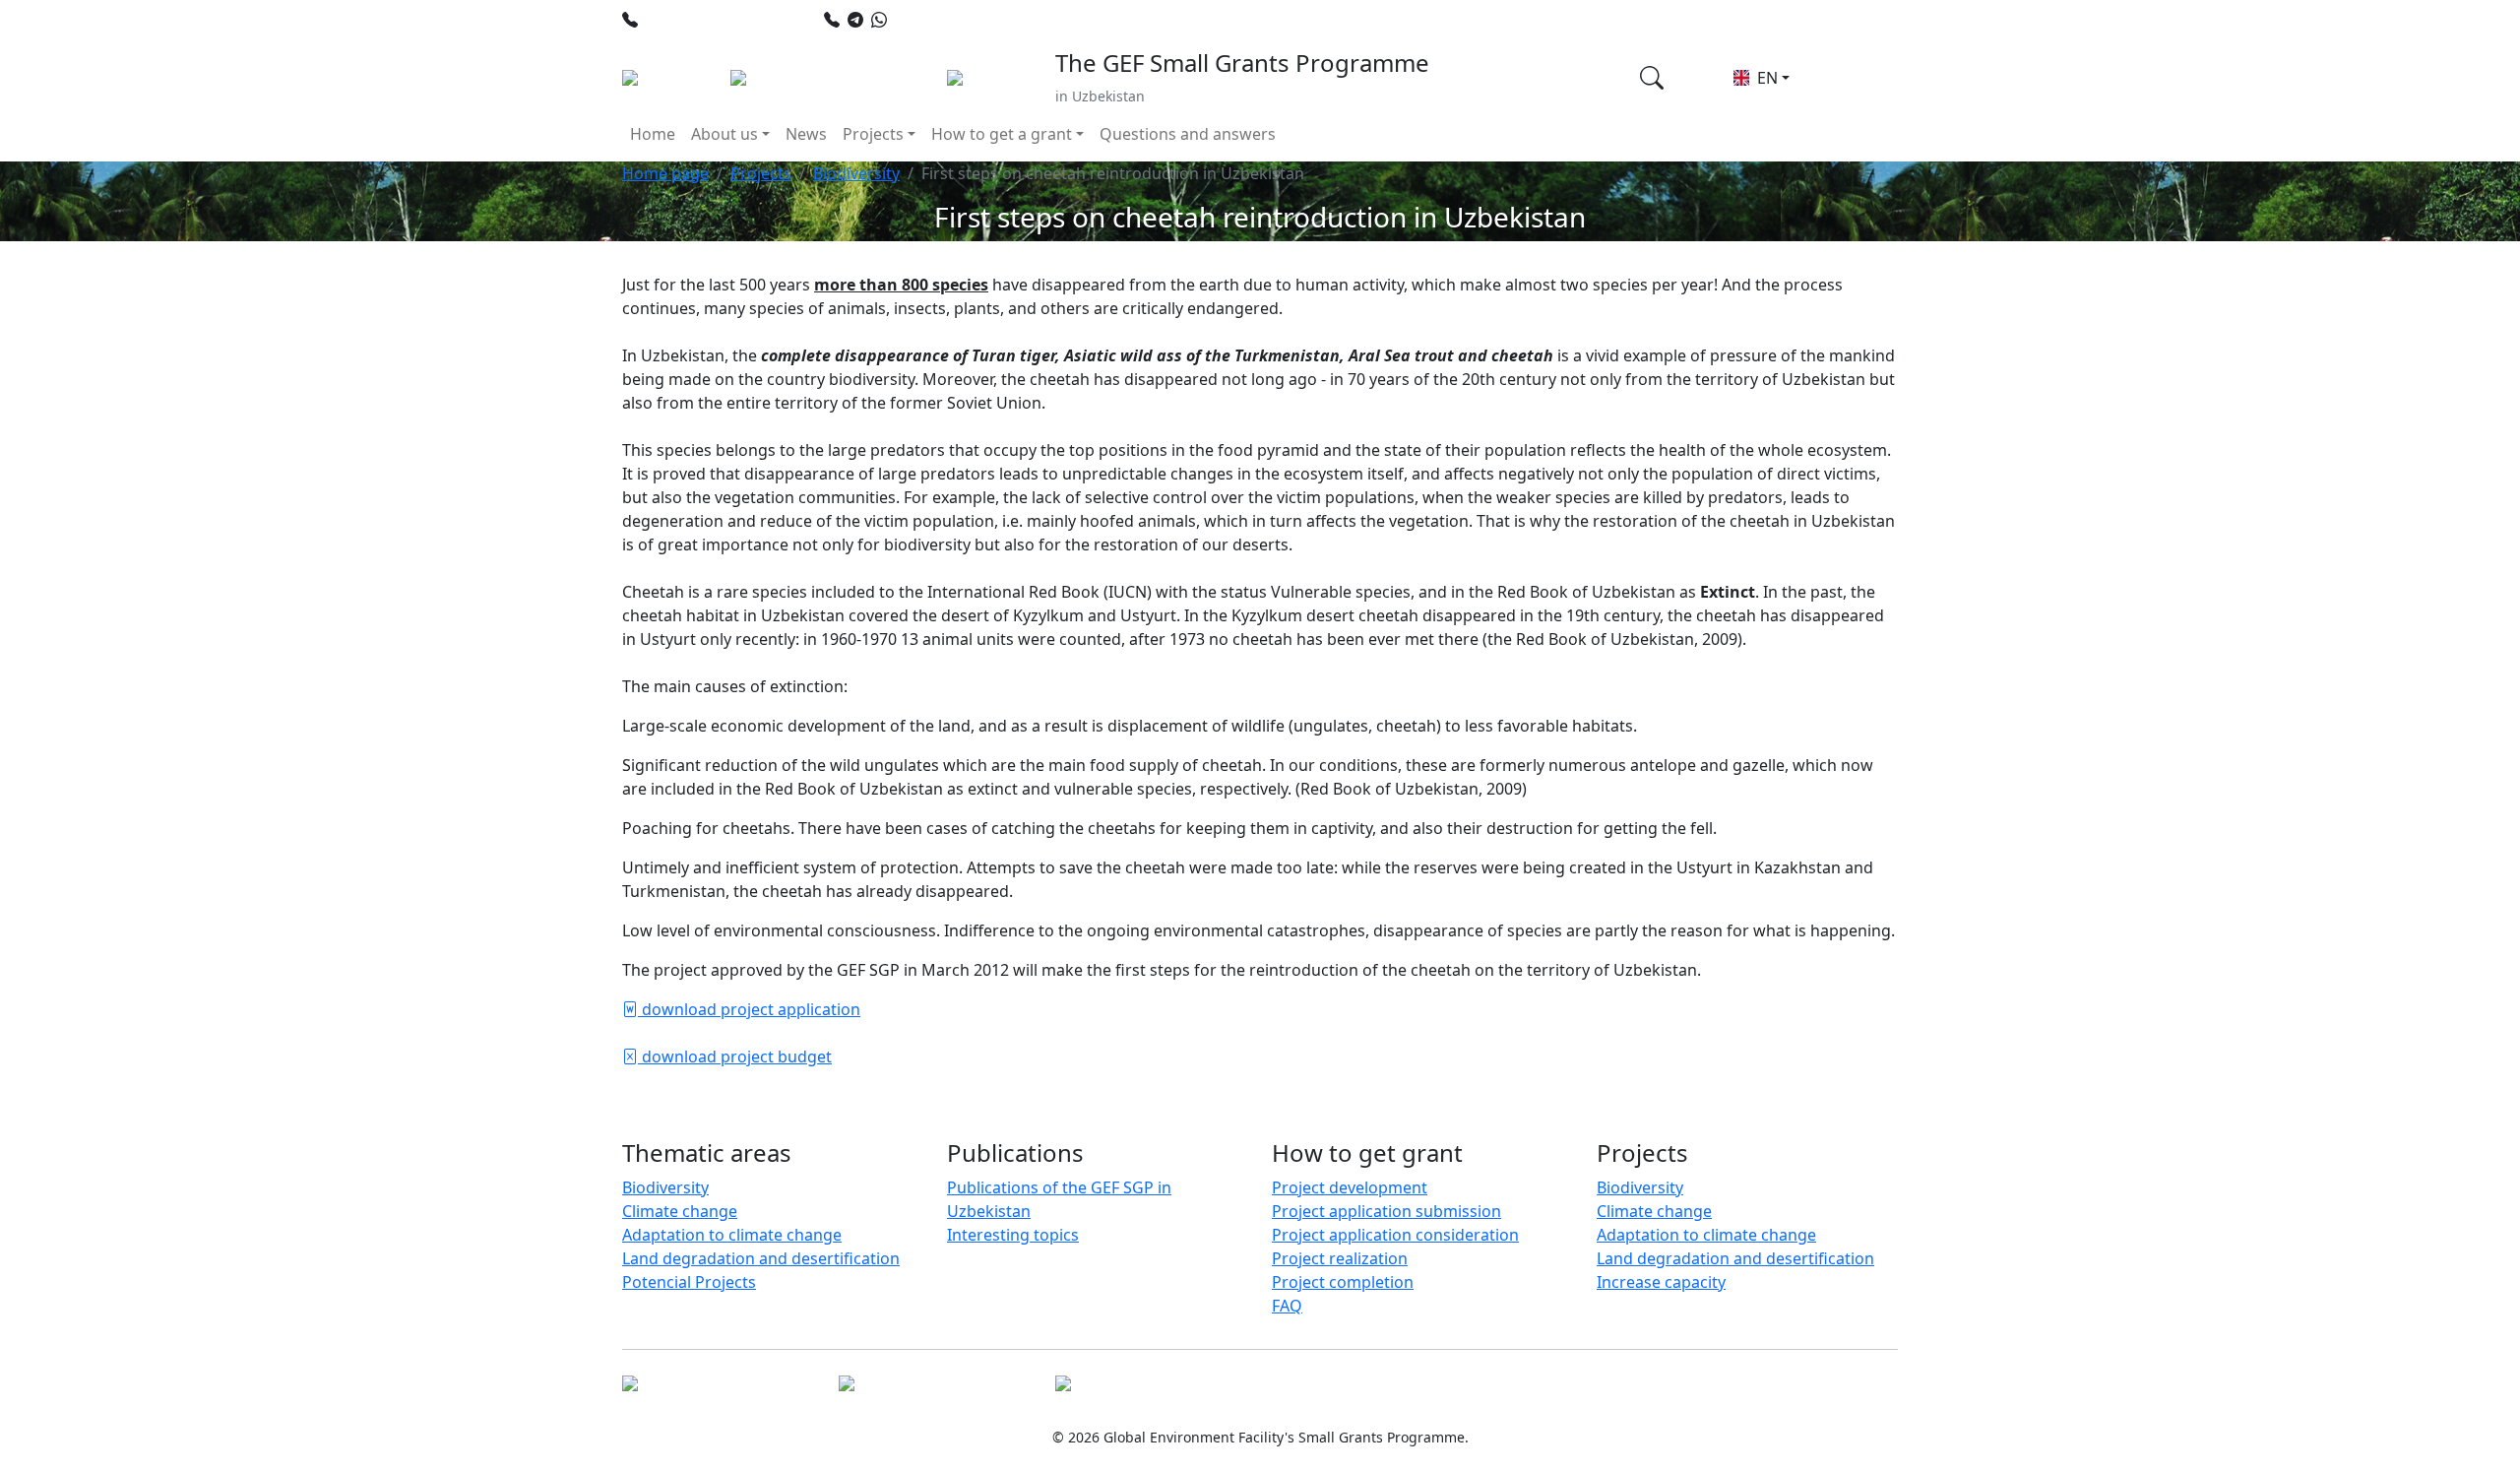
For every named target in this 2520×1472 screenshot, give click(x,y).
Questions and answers (1188, 134)
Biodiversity (856, 173)
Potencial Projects (689, 1282)
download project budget (735, 1056)
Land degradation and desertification (761, 1258)
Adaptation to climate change (732, 1235)
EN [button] (1765, 78)
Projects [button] (873, 134)
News (806, 134)
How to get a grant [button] (1002, 134)
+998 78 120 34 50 (711, 20)
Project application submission (1386, 1211)
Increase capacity (1661, 1282)
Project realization (1340, 1258)
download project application (749, 1009)
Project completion (1343, 1282)
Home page (665, 173)
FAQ (1287, 1306)
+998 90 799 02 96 (960, 20)
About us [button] (724, 134)
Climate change (680, 1211)
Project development (1350, 1187)
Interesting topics (1013, 1235)
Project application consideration (1395, 1235)
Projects (761, 173)
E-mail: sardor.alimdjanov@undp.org (1316, 20)
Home (653, 134)
